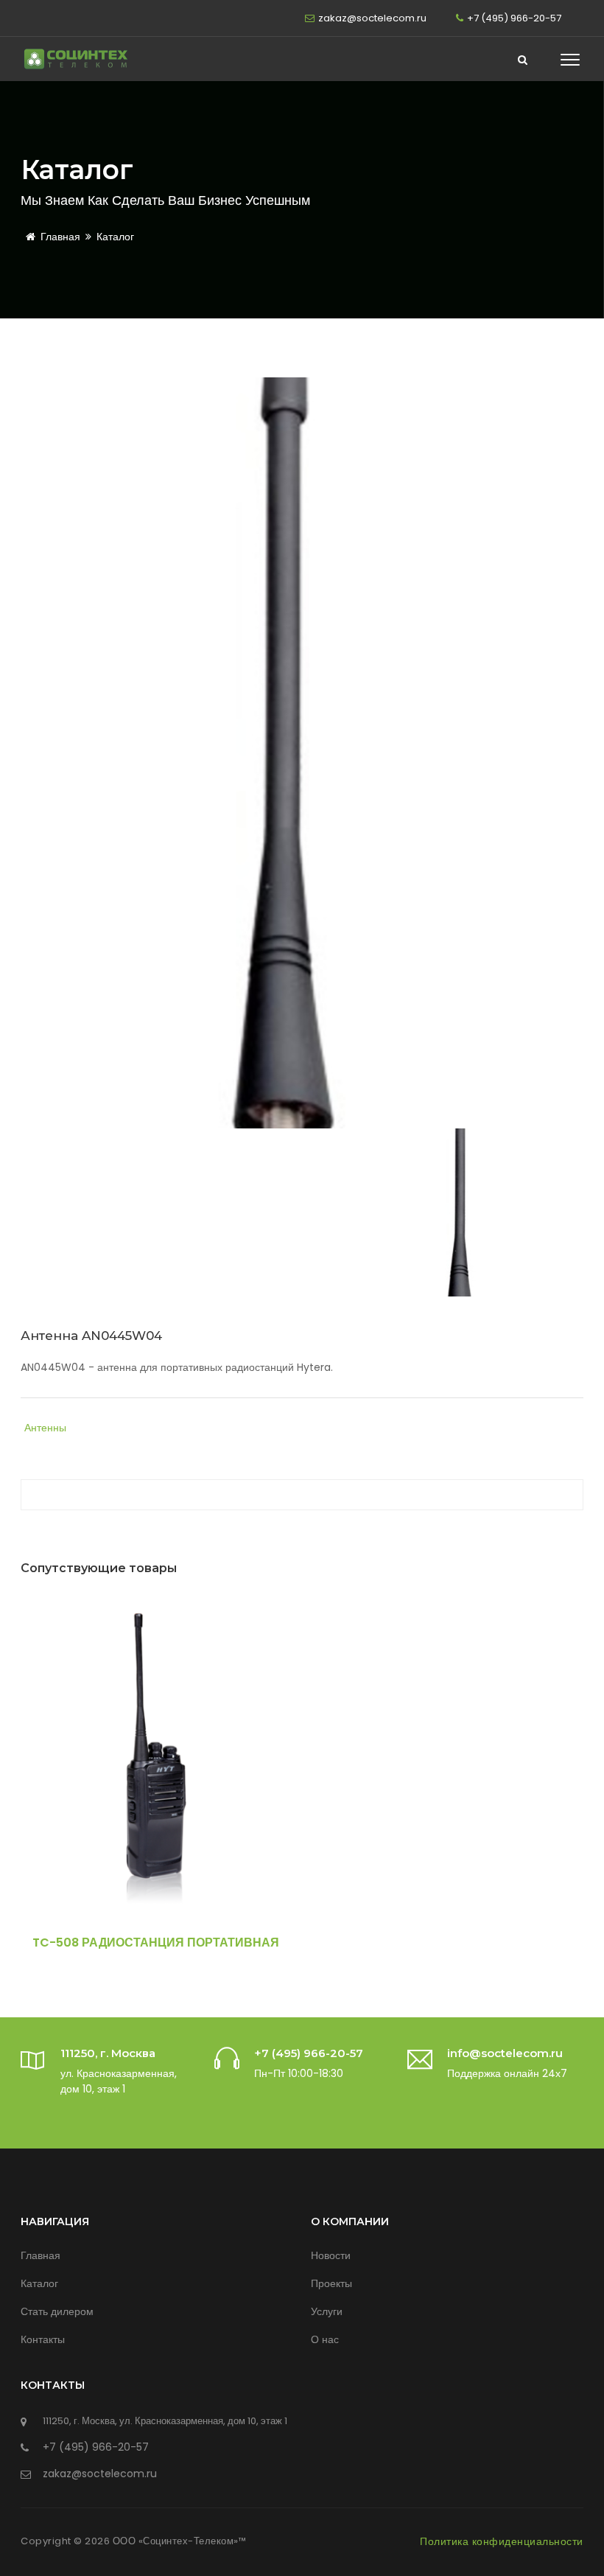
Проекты (331, 2283)
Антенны (45, 1428)
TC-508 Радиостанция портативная (156, 1943)
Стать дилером (57, 2311)
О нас (325, 2339)
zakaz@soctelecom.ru (372, 18)
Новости (331, 2255)
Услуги (327, 2311)
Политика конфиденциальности (502, 2541)
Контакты (43, 2339)
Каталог (115, 237)
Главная (60, 237)
